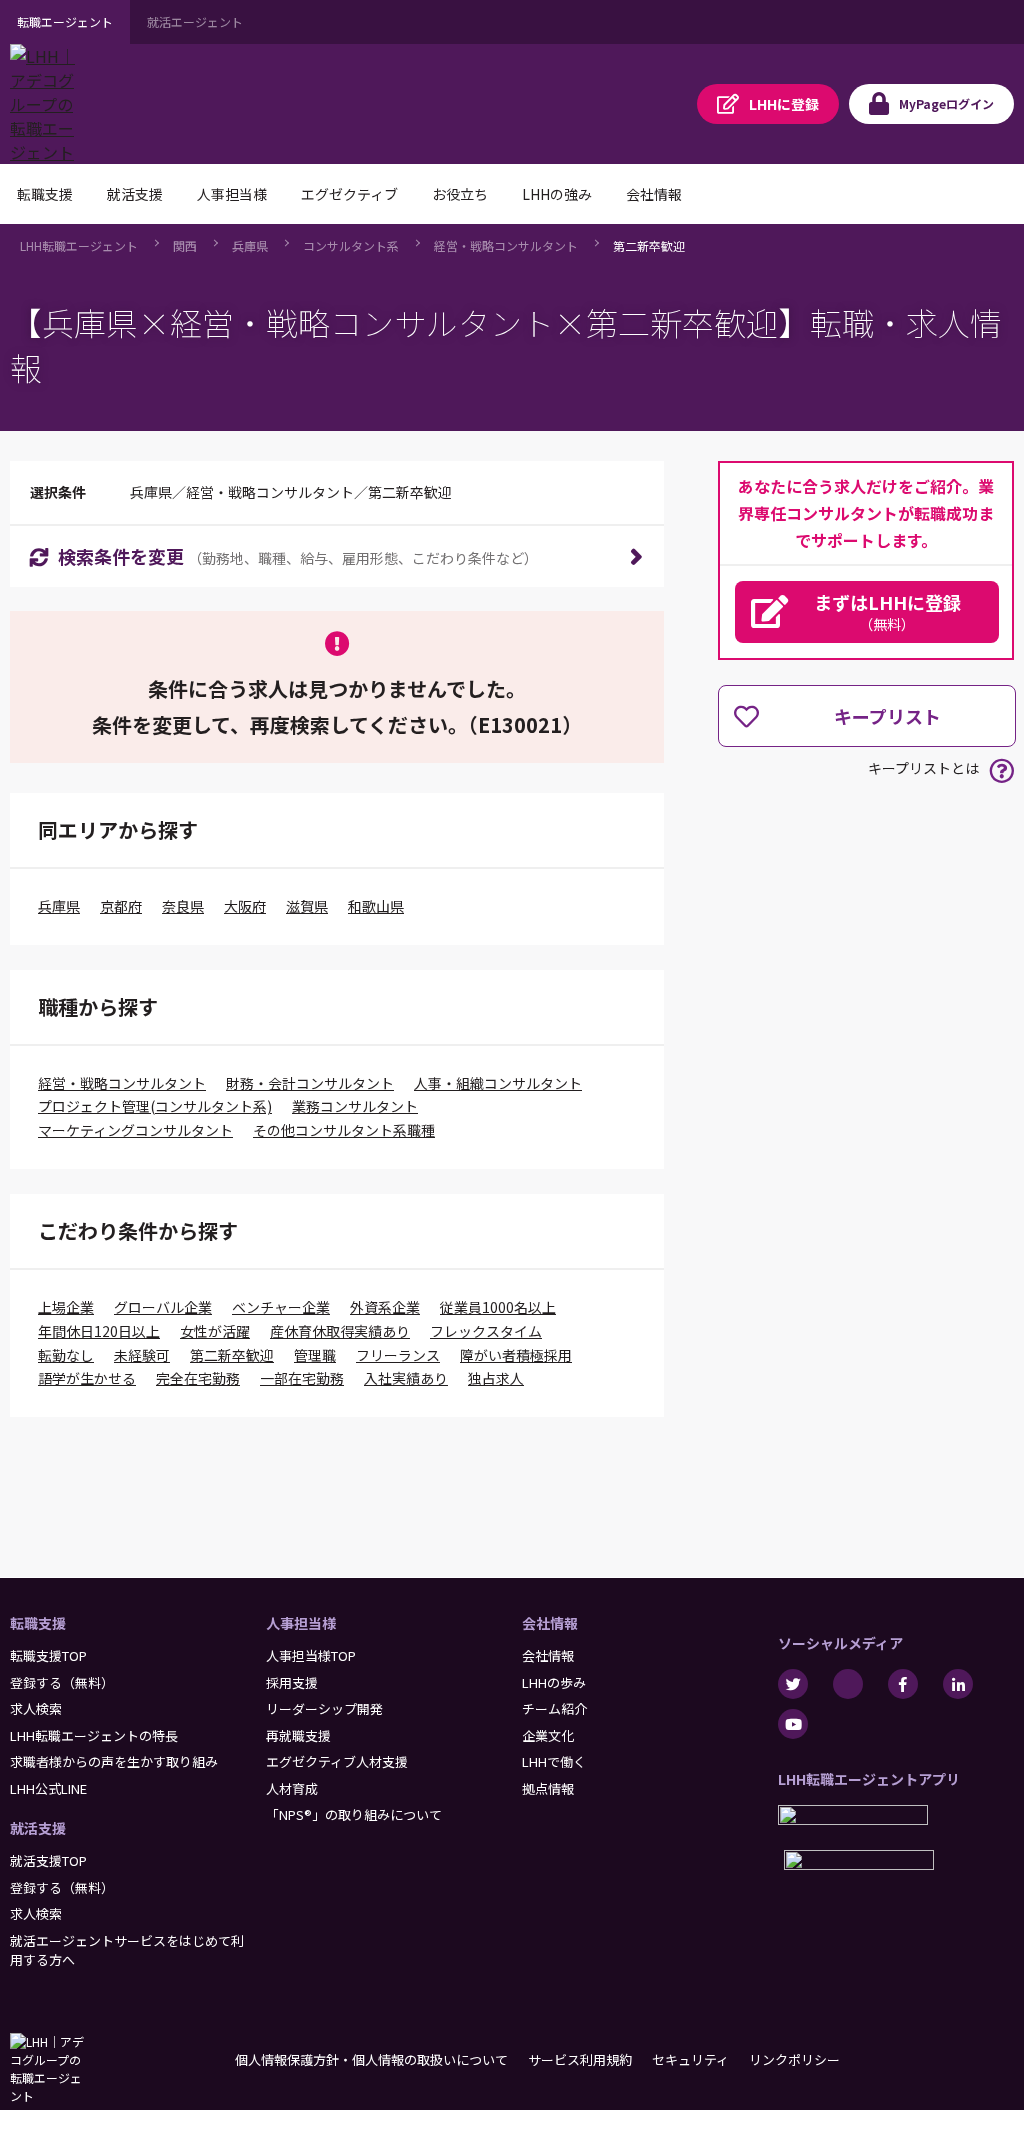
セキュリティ (690, 2059)
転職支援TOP (48, 1655)
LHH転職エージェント (79, 245)
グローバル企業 (163, 1307)
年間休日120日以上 (99, 1331)
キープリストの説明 (1001, 770)
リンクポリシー (794, 2059)
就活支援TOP (48, 1860)
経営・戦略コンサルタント (506, 245)
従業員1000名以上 (498, 1307)
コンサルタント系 (351, 245)
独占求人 (496, 1378)
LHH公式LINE (48, 1788)
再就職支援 (298, 1735)
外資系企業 (385, 1307)
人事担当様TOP (311, 1655)
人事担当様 (301, 1623)
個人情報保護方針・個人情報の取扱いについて (371, 2059)
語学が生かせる (87, 1378)
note (848, 1684)
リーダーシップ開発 (324, 1708)
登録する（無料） (62, 1682)
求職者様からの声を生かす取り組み (114, 1761)
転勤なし (66, 1355)
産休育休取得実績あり (340, 1331)
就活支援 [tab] (135, 194)
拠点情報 (548, 1788)
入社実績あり (406, 1378)
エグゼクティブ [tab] (349, 194)
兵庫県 (250, 245)
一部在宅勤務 (302, 1378)
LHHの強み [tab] (557, 194)
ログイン (946, 103)
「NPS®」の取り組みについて (354, 1814)
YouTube (793, 1724)
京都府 (121, 906)
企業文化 (548, 1735)
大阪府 (245, 906)
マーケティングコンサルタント (135, 1130)
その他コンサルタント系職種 (344, 1130)
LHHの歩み (554, 1682)
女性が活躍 (215, 1331)
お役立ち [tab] (460, 194)
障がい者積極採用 (516, 1355)
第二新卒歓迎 (649, 245)
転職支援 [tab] (45, 194)
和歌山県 (376, 906)
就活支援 (38, 1828)
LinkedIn (958, 1684)
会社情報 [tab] (654, 194)
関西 (185, 245)
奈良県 (183, 906)
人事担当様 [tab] (232, 194)
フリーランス (398, 1355)
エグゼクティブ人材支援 (337, 1761)
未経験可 (142, 1355)
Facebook (903, 1684)
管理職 (315, 1355)
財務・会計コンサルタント (310, 1083)
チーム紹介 (554, 1708)
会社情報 (550, 1623)
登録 (784, 104)
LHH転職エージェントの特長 (94, 1735)
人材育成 (292, 1788)
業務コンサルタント (355, 1106)
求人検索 (36, 1708)
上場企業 (66, 1307)
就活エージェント (195, 21)
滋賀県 (307, 906)
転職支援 (38, 1623)
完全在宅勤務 (198, 1378)
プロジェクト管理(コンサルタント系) (155, 1106)
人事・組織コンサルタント (498, 1083)
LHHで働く (554, 1761)
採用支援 (292, 1682)
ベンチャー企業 (281, 1307)
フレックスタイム (486, 1331)
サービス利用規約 (580, 2059)
